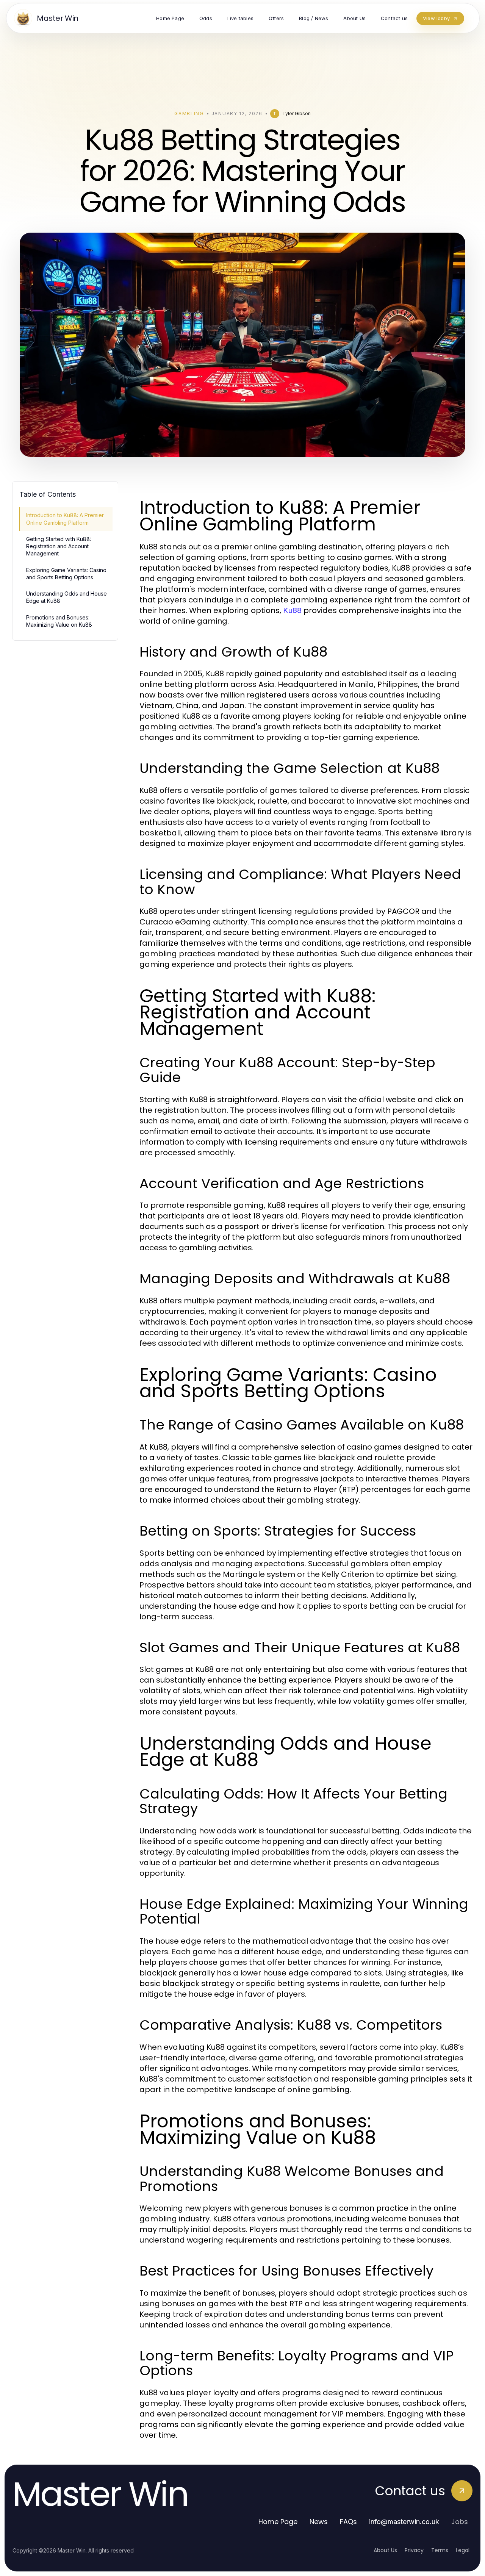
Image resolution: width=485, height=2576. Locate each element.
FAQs (348, 2522)
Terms (440, 2550)
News (319, 2522)
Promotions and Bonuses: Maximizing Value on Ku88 (59, 621)
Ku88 (292, 610)
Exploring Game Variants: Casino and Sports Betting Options (66, 574)
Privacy (414, 2550)
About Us (385, 2550)
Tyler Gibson (296, 113)
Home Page (278, 2522)
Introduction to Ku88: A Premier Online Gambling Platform (65, 519)
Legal (463, 2550)
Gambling (189, 113)
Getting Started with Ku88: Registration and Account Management (59, 546)
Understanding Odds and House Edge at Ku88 (66, 597)
